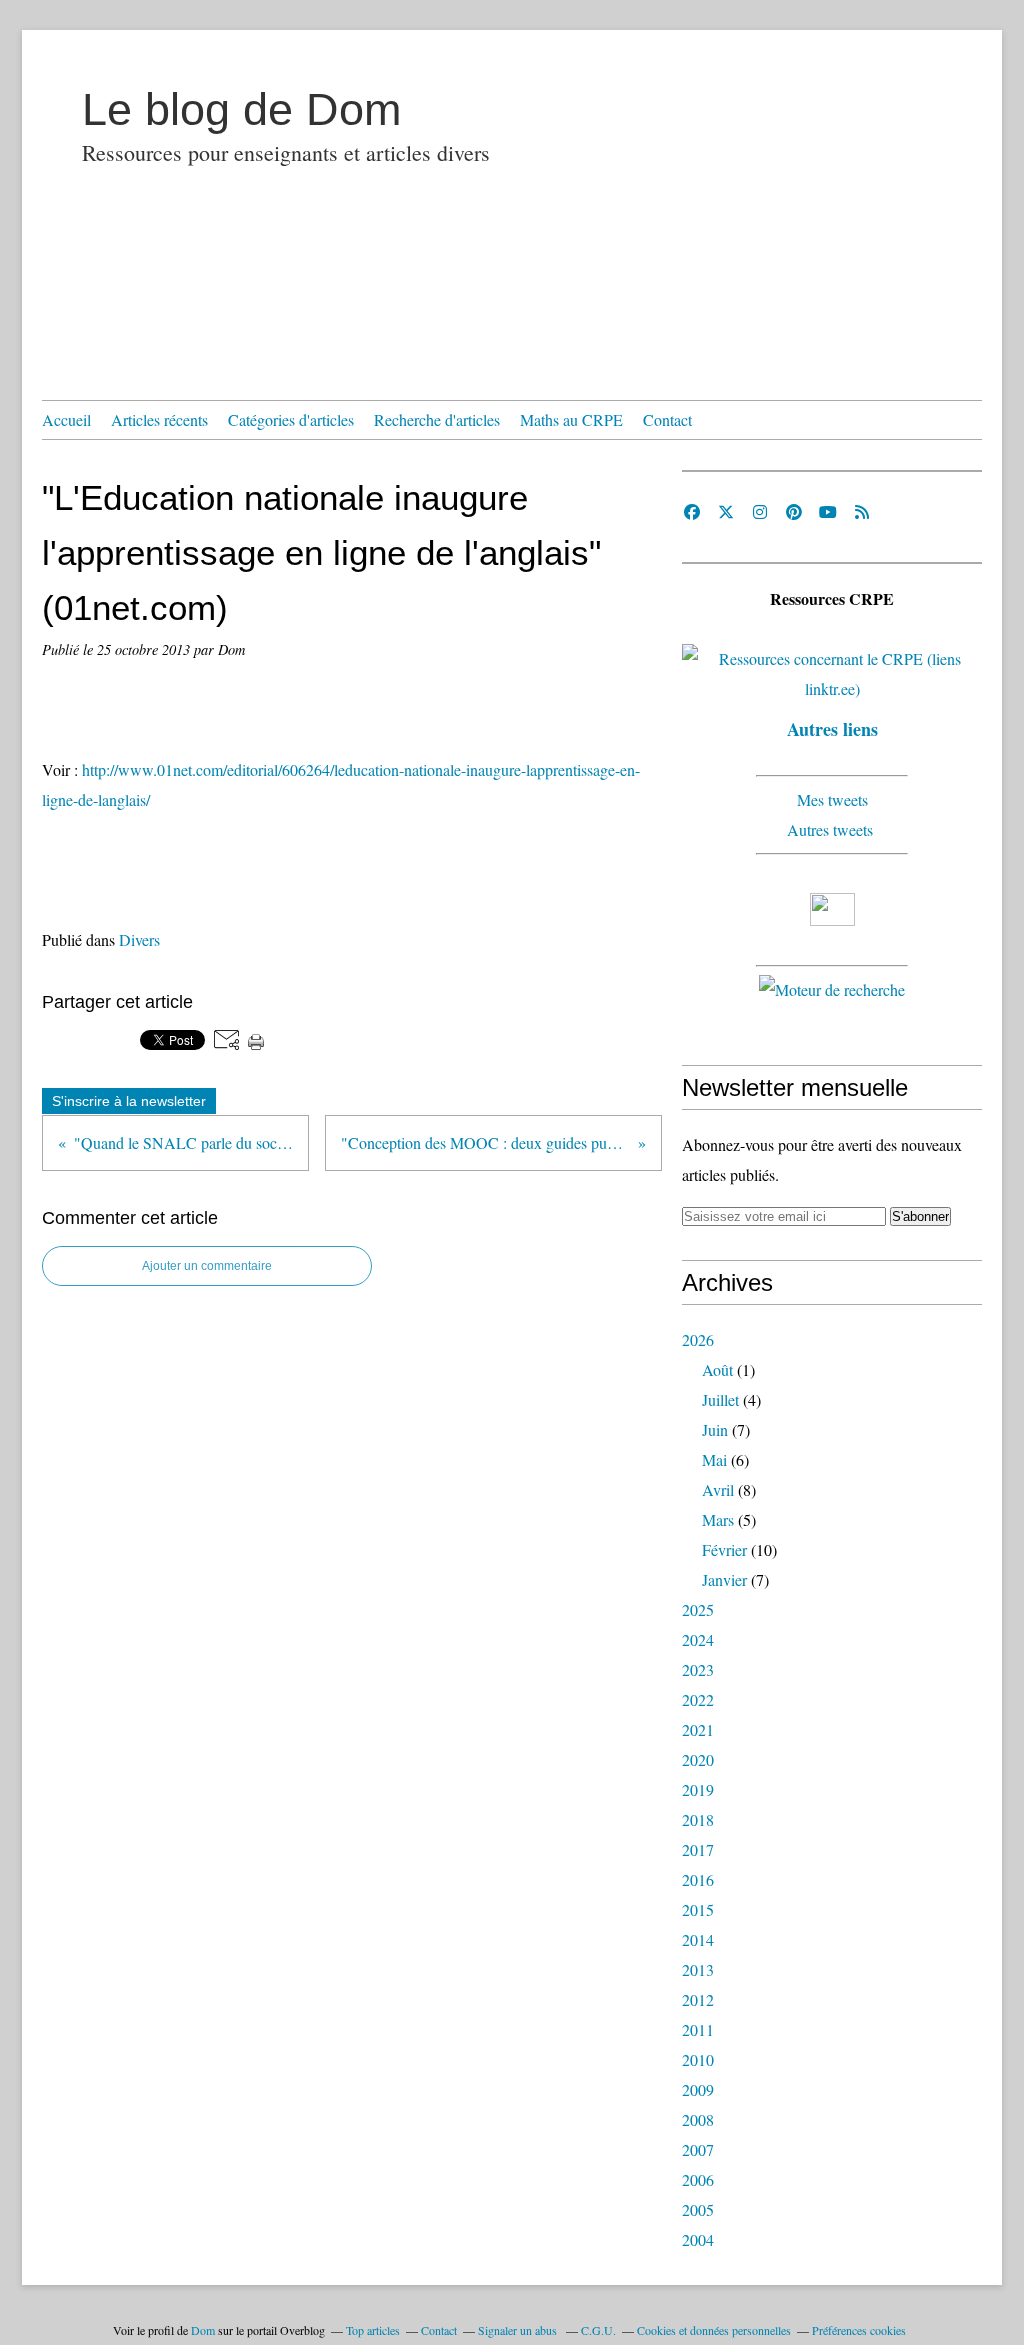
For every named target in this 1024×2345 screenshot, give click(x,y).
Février (724, 1549)
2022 (698, 1699)
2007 (698, 2149)
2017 (698, 1849)
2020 (698, 1759)
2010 (698, 2059)
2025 (698, 1609)
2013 (698, 1969)
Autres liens (832, 729)
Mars (718, 1519)
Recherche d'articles (437, 419)
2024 (698, 1639)
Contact (667, 419)
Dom (203, 2330)
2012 (698, 1999)
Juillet (720, 1399)
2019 (698, 1789)
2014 (698, 1939)
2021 (698, 1729)
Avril (718, 1489)
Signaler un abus (519, 2330)
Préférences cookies (859, 2330)
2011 (698, 2029)
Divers (139, 939)
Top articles (373, 2330)
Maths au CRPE (571, 419)
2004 (698, 2239)
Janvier (724, 1579)
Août (717, 1369)
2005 (698, 2209)
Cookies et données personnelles (714, 2330)
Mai (714, 1459)
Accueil (66, 419)
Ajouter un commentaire (207, 1266)
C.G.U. (598, 2330)
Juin (715, 1429)
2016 (698, 1879)
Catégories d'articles (291, 419)
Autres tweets (832, 829)
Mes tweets (832, 799)
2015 (698, 1909)
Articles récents (159, 419)
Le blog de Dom (241, 109)
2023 (698, 1669)
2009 (698, 2089)
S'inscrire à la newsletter (129, 1101)
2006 (698, 2179)
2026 (698, 1339)
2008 (698, 2119)
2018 (698, 1819)
